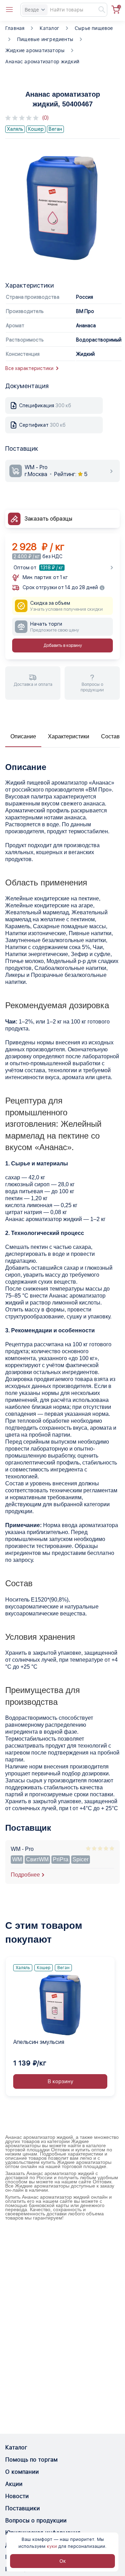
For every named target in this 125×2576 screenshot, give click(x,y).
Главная (15, 28)
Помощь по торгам (31, 2460)
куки (52, 2546)
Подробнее (25, 1875)
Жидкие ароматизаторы (35, 50)
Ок (63, 2561)
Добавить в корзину (63, 645)
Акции (14, 2484)
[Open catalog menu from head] (9, 10)
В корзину (60, 2081)
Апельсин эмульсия (39, 2042)
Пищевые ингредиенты (45, 39)
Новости (17, 2496)
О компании (22, 2472)
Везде (32, 10)
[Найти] (99, 10)
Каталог (49, 28)
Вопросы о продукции (36, 2521)
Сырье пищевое (94, 28)
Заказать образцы (48, 519)
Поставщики (23, 2508)
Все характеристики (29, 368)
